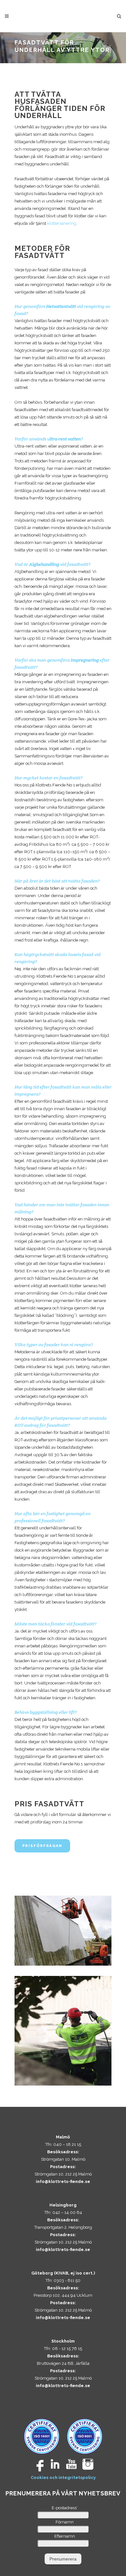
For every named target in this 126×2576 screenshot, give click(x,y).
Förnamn (65, 2522)
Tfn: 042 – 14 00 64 (63, 2212)
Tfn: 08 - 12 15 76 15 (63, 2349)
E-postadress (65, 2508)
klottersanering (62, 223)
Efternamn (65, 2536)
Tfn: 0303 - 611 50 (63, 2280)
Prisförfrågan (42, 1846)
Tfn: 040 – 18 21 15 (63, 2144)
